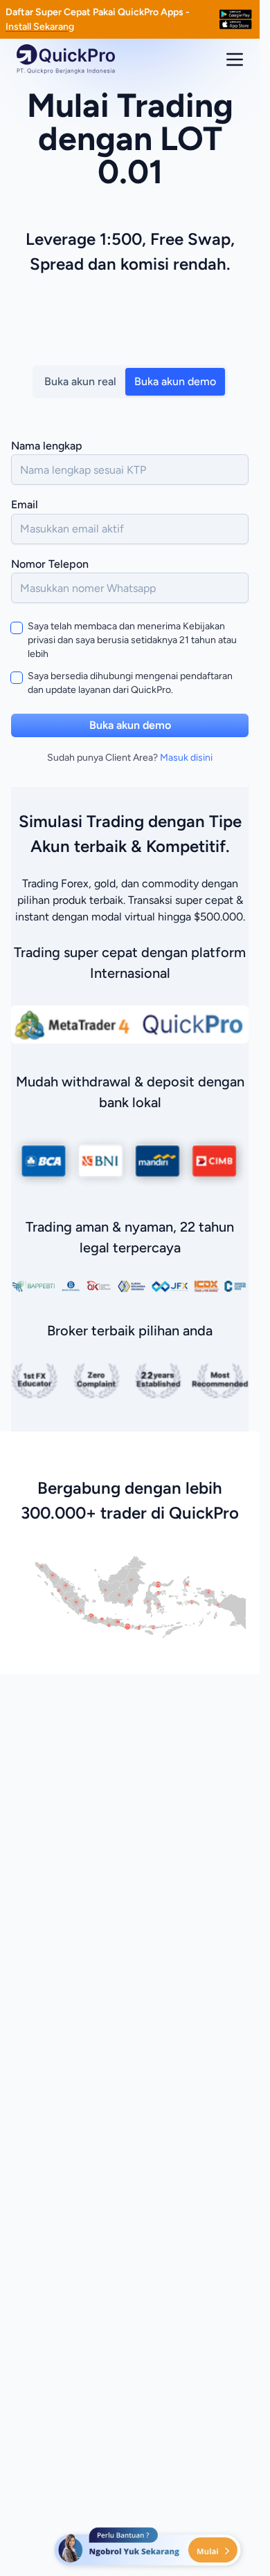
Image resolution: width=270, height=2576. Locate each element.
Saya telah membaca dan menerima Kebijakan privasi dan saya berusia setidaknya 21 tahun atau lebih (132, 640)
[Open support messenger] (149, 2548)
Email (25, 504)
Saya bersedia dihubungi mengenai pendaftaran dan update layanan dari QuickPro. (130, 683)
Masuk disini (186, 758)
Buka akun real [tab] (80, 381)
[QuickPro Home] (66, 59)
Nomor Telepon (50, 564)
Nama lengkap (47, 446)
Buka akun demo (130, 725)
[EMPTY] (235, 19)
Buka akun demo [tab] (175, 381)
